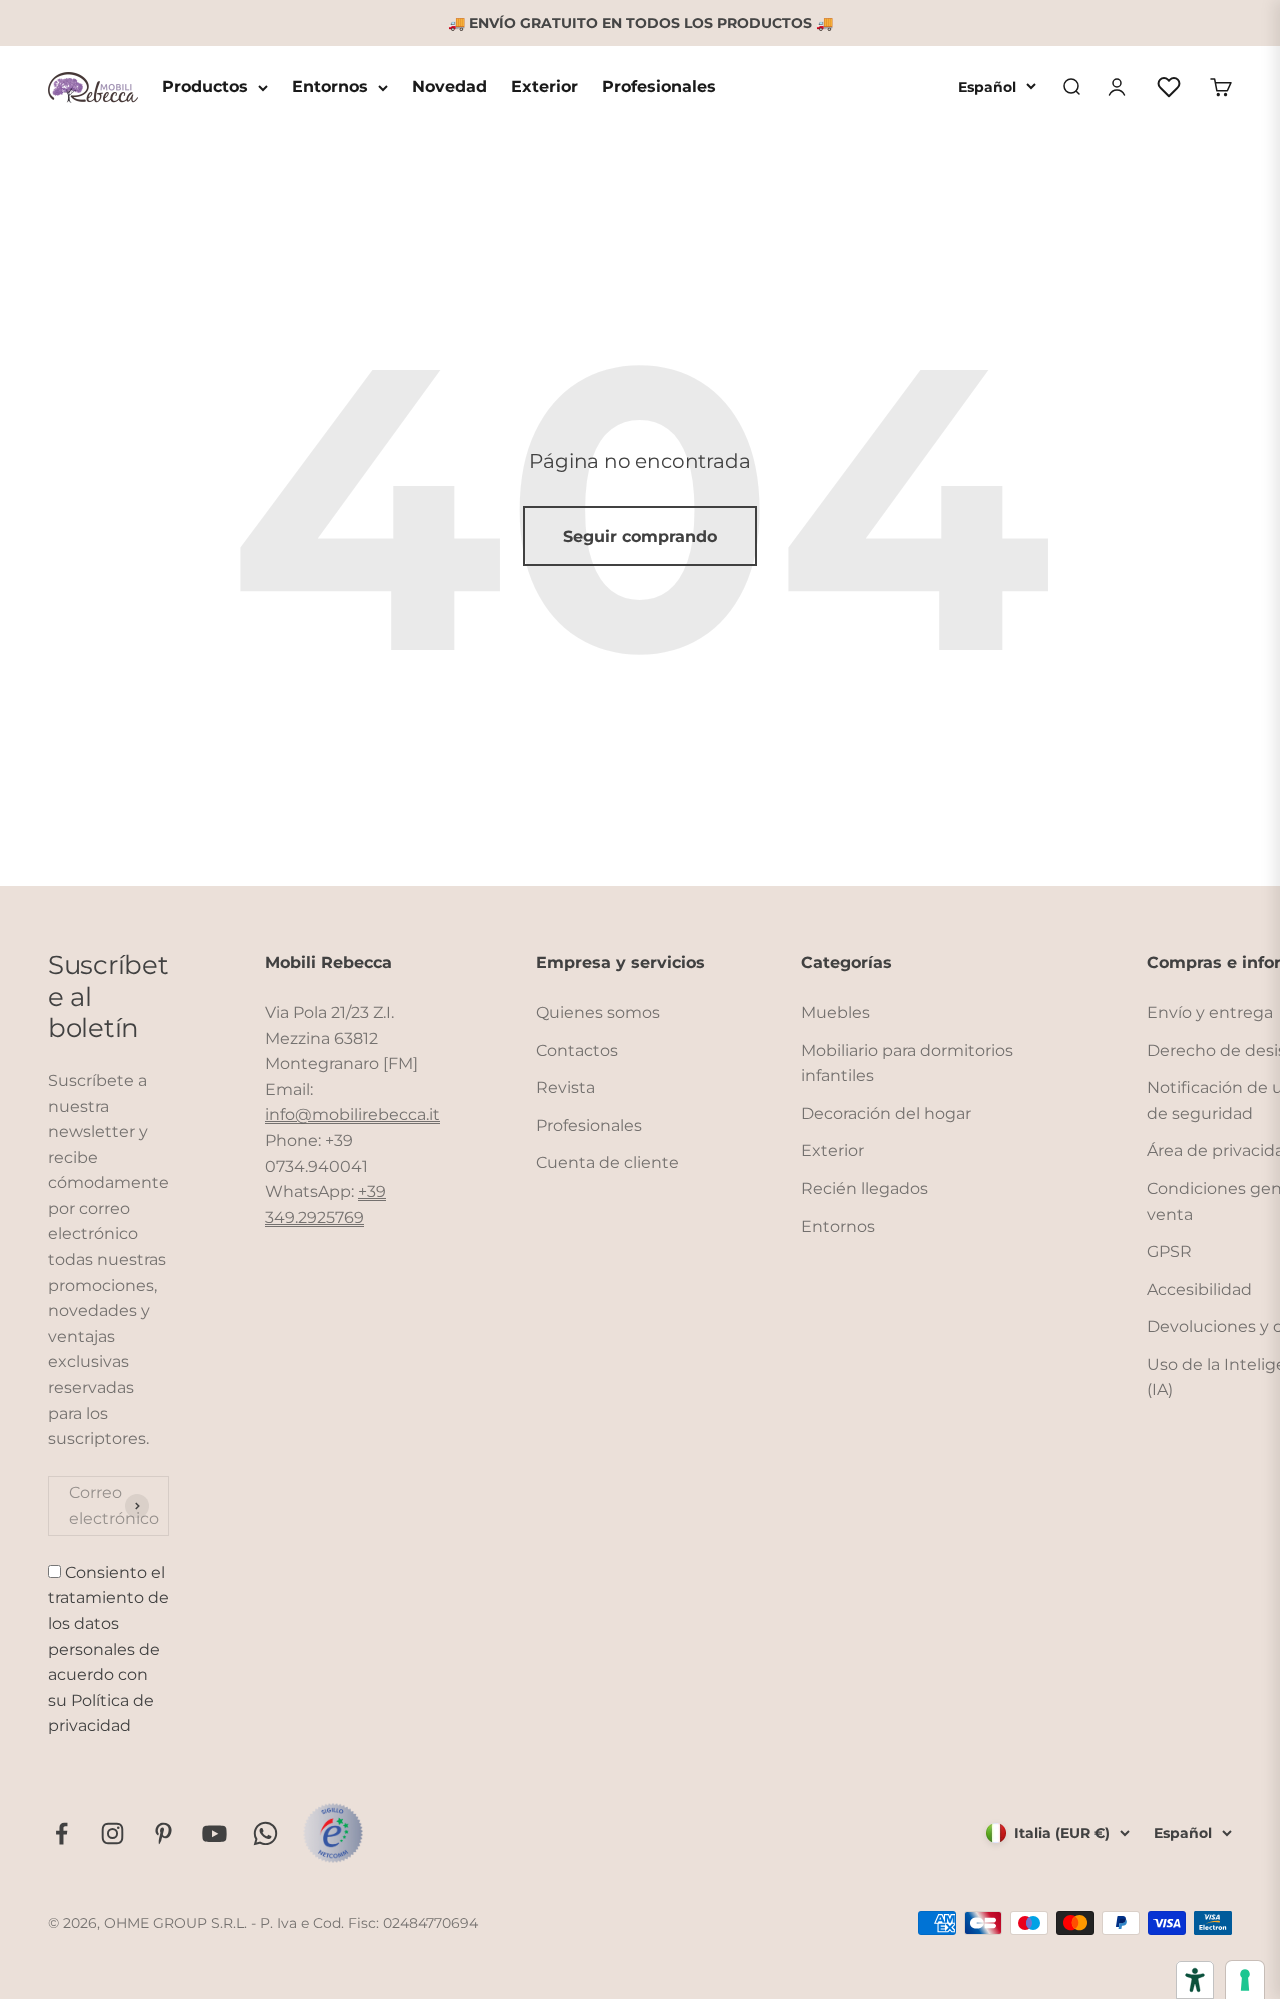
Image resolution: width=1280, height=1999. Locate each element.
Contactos (577, 1050)
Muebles (835, 1012)
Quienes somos (598, 1012)
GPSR (1169, 1251)
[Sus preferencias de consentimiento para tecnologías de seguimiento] (1245, 1980)
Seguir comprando (640, 536)
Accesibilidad (1199, 1289)
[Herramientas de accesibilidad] (1195, 1980)
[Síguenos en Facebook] (61, 1833)
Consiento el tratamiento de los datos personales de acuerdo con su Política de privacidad (108, 1649)
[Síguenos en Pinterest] (163, 1833)
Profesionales (659, 87)
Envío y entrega (1210, 1012)
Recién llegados (864, 1188)
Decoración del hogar (886, 1113)
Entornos (330, 87)
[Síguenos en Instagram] (112, 1833)
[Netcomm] (333, 1833)
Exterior (544, 87)
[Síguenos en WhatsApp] (265, 1833)
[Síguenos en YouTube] (214, 1833)
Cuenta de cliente (607, 1162)
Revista (565, 1087)
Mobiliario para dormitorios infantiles (907, 1063)
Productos (205, 87)
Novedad (449, 87)
